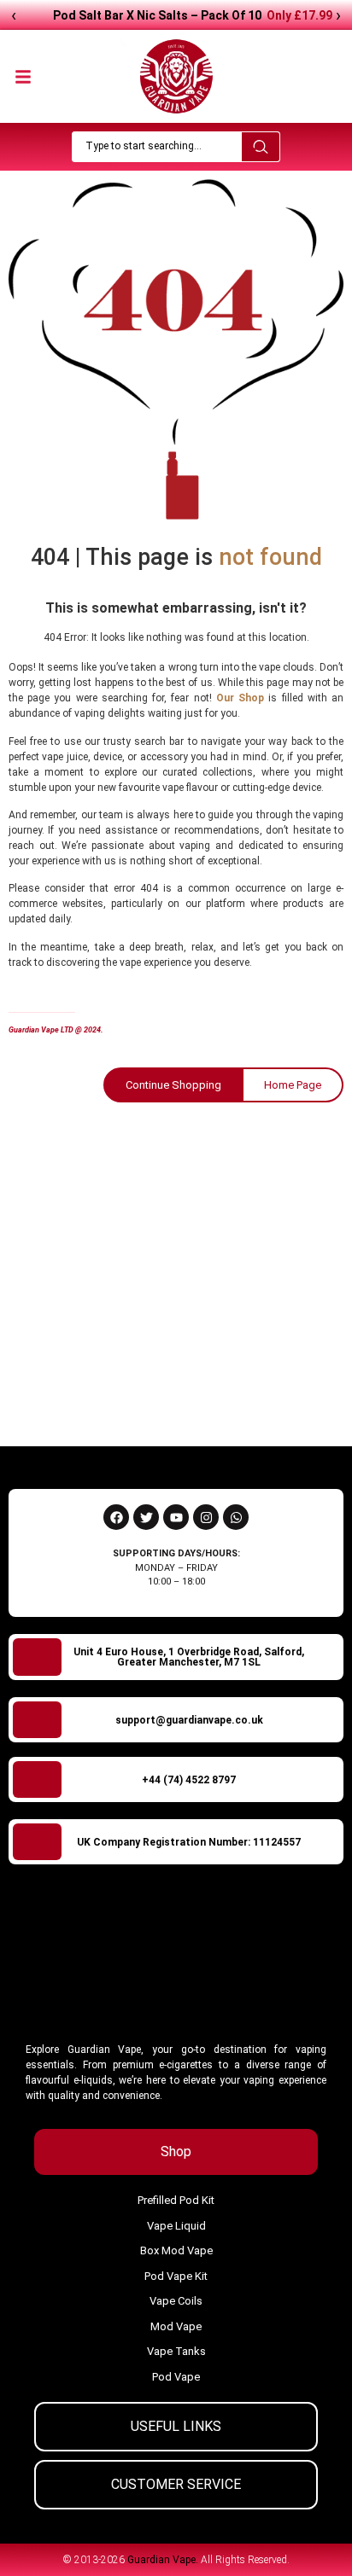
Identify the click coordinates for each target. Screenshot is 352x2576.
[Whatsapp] (236, 1517)
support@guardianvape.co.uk (189, 1720)
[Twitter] (146, 1517)
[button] (23, 73)
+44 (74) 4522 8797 (189, 1780)
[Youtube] (176, 1517)
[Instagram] (206, 1517)
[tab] (176, 2152)
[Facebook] (116, 1517)
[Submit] (307, 1394)
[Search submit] (261, 147)
